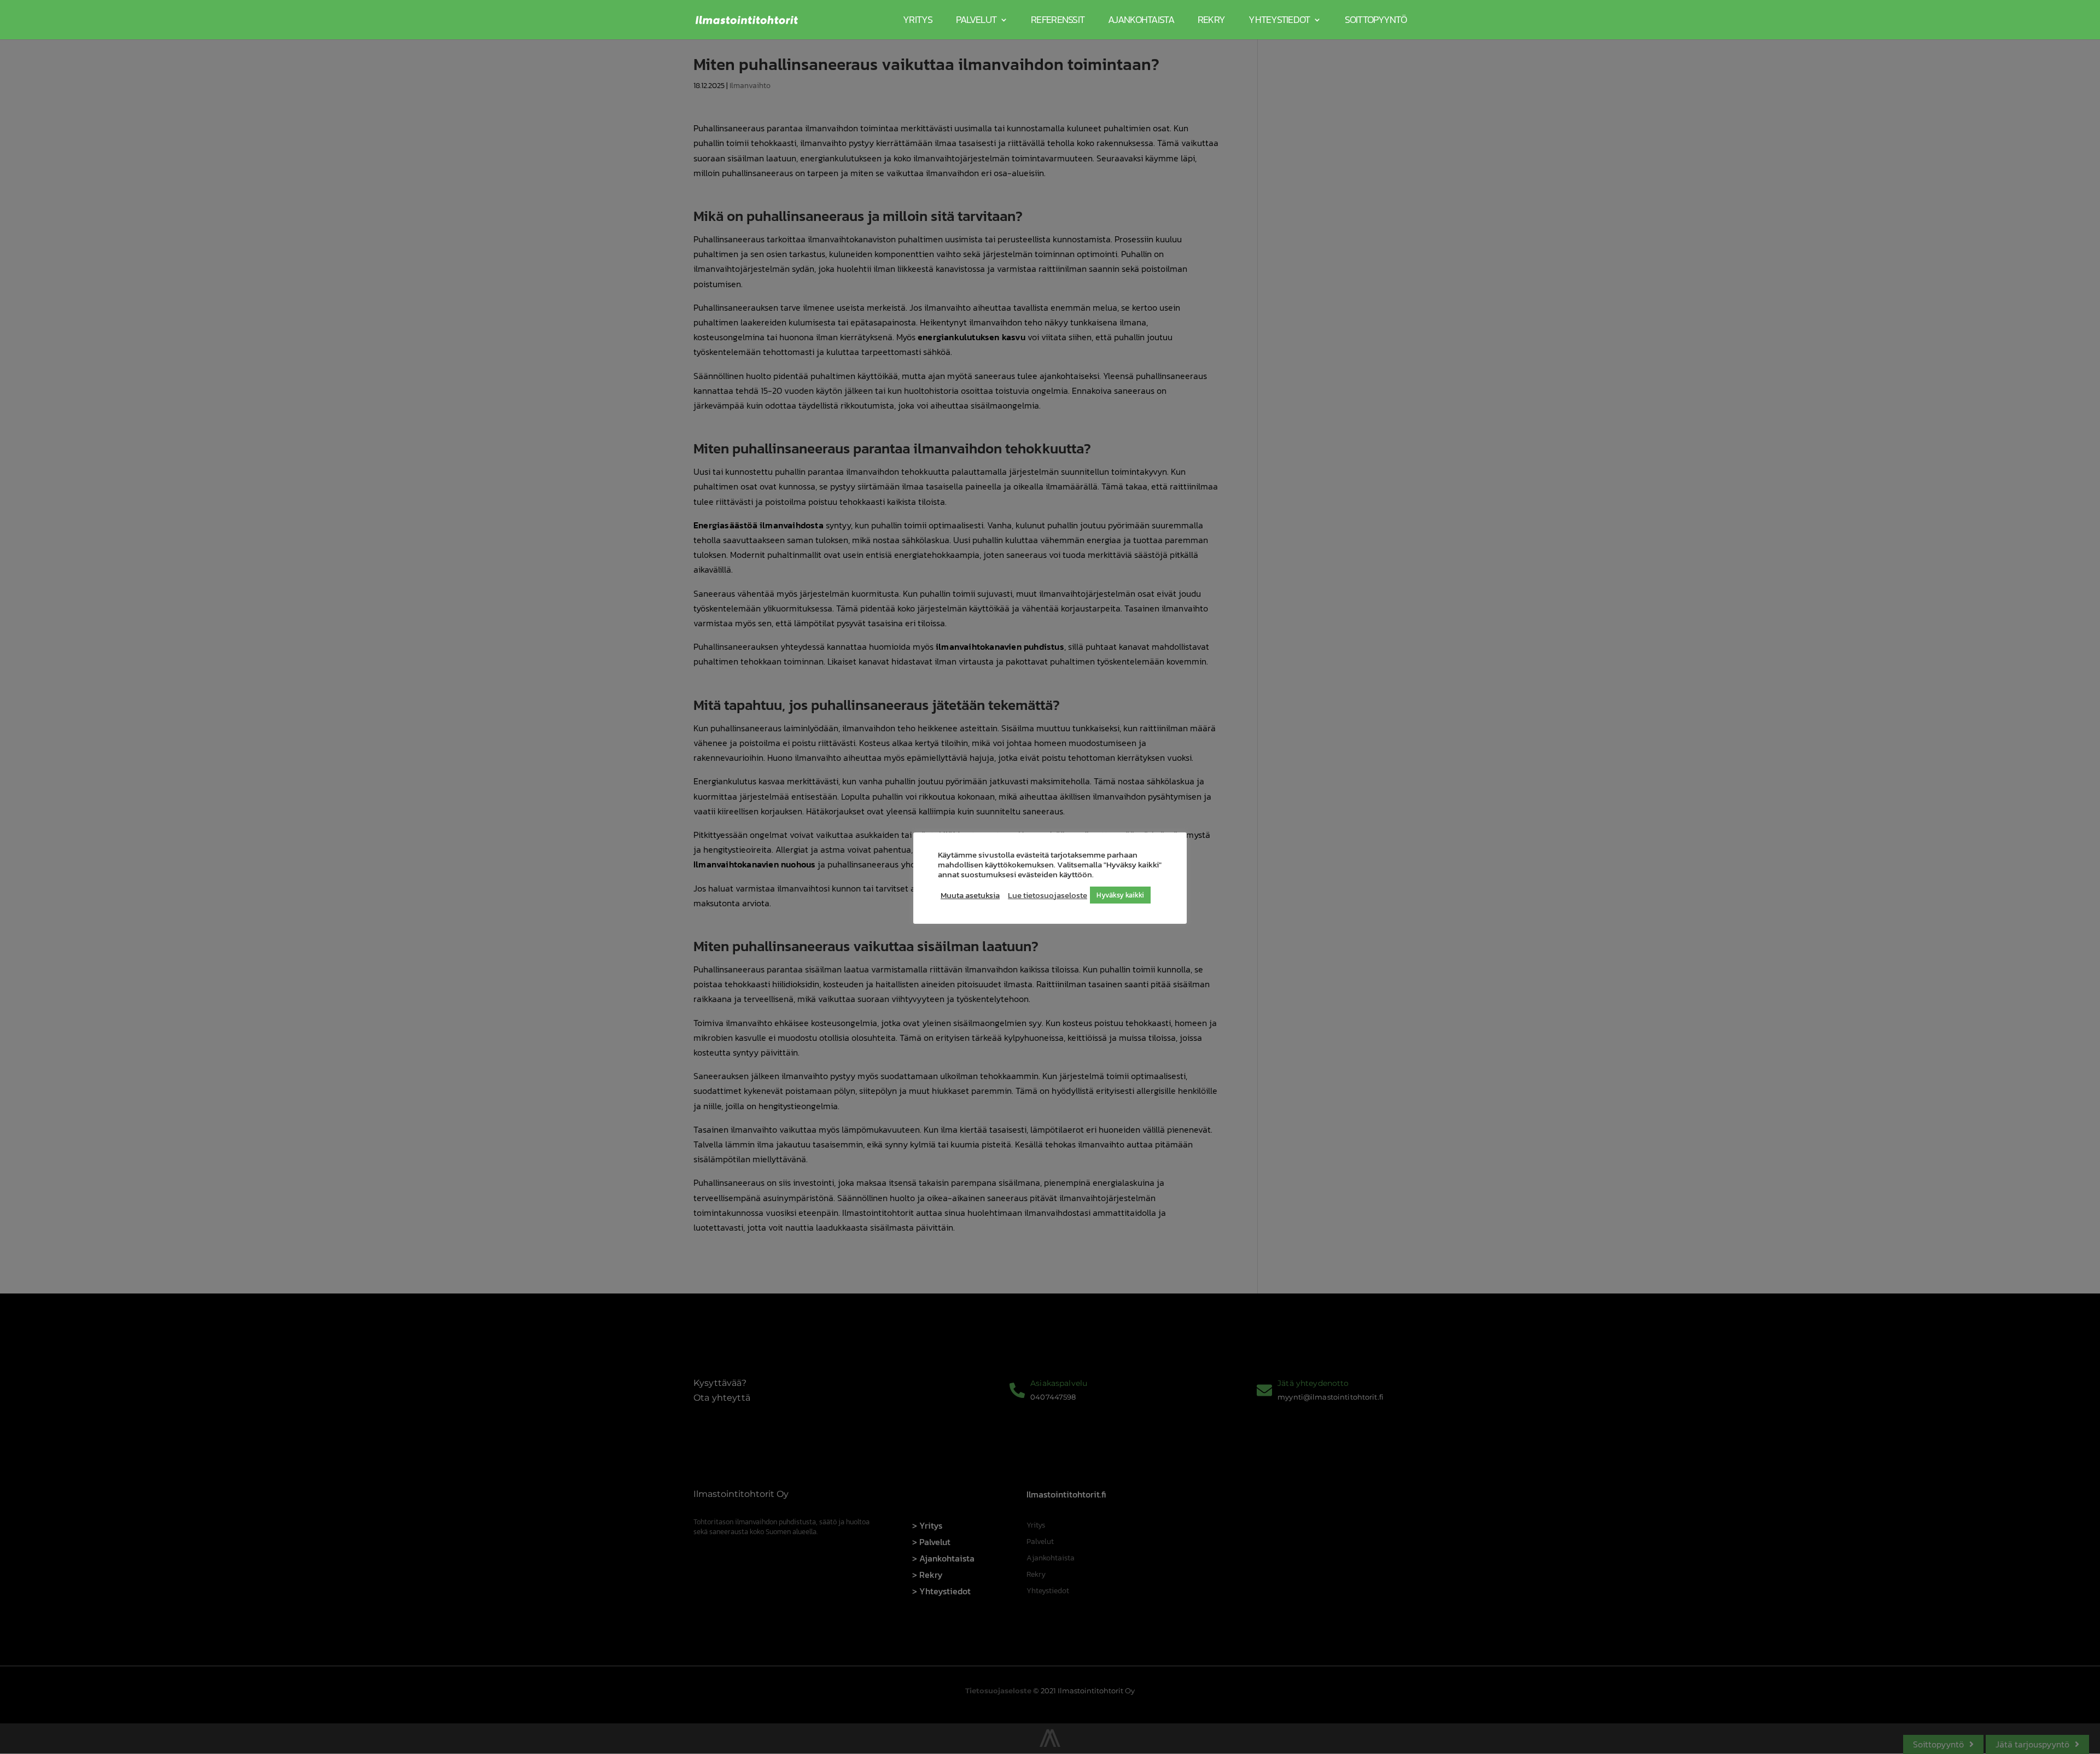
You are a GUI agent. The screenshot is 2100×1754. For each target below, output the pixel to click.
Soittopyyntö (1376, 19)
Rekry (1211, 19)
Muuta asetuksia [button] (970, 895)
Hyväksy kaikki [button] (1120, 895)
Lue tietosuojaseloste (1048, 895)
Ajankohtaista (1141, 19)
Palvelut (976, 19)
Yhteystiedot (1279, 19)
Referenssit (1058, 19)
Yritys (918, 19)
